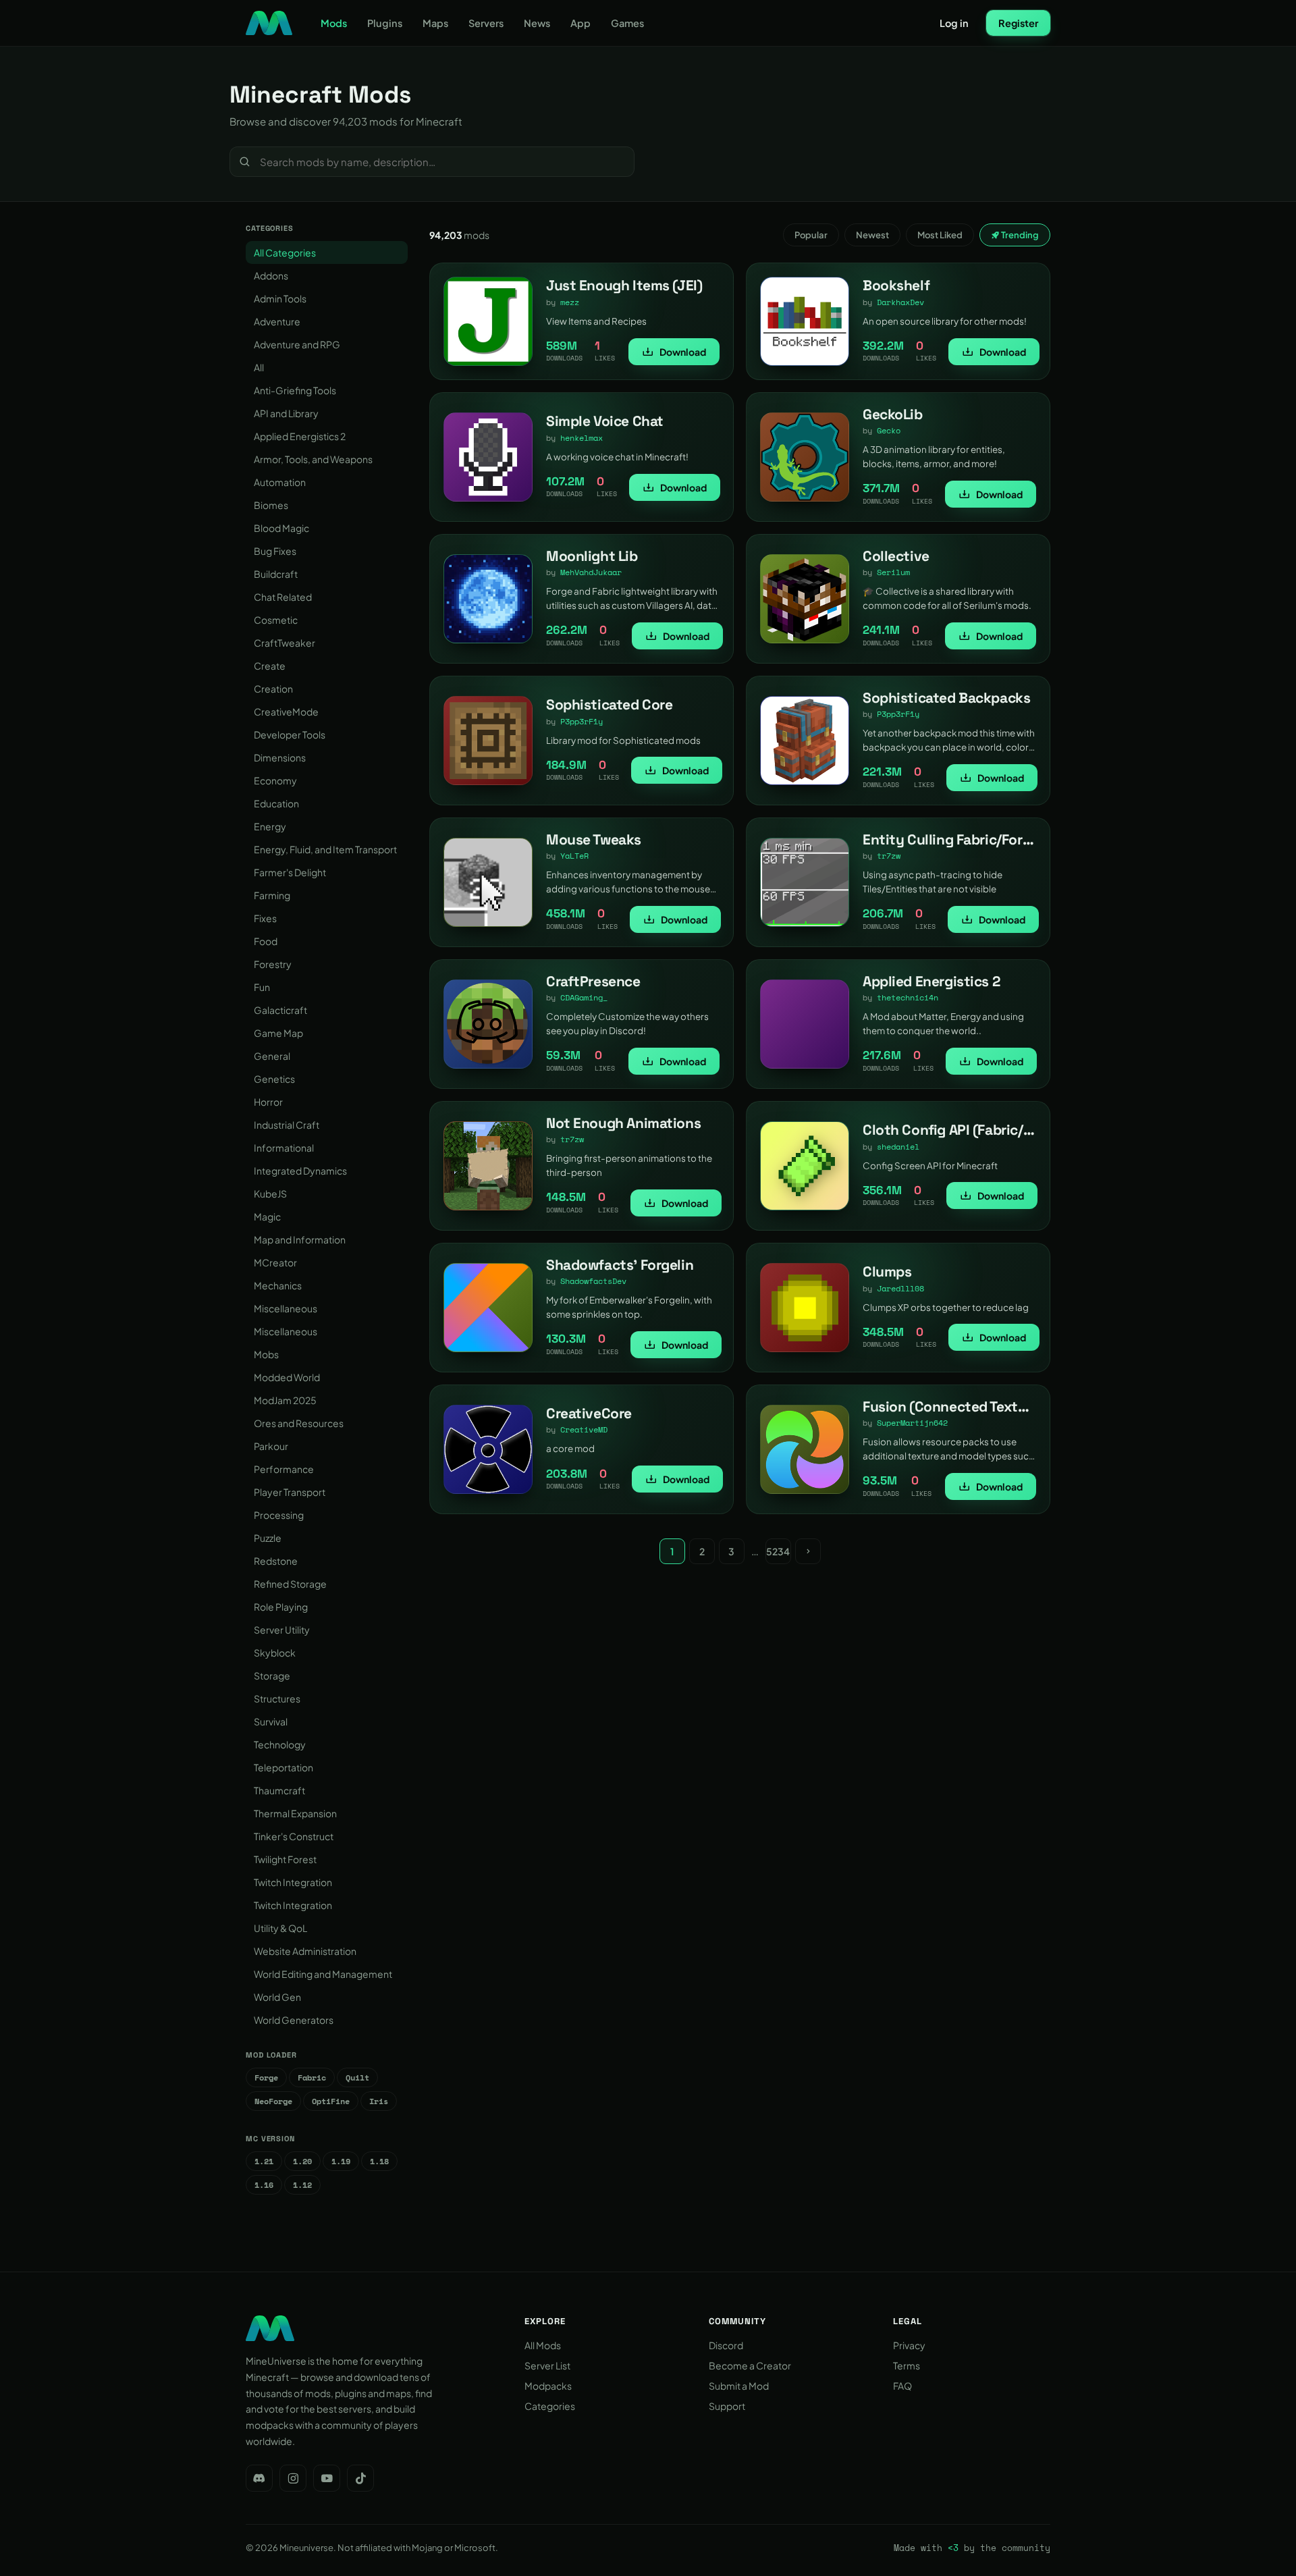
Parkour (271, 1446)
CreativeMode (286, 712)
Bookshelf (896, 285)
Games (627, 23)
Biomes (271, 505)
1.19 (341, 2161)
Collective (896, 556)
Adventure (277, 321)
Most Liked (940, 235)
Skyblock (275, 1653)
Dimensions (280, 757)
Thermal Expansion (295, 1813)
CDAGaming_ (584, 997)
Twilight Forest (285, 1859)
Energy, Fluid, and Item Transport (325, 849)
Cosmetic (276, 620)
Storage (272, 1675)
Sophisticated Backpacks (946, 698)
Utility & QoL (280, 1928)
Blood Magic (281, 528)
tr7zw (889, 856)
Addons (271, 275)
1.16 (264, 2185)
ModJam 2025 (285, 1400)
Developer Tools (290, 734)
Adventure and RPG (297, 344)
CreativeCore (589, 1413)
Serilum (893, 572)
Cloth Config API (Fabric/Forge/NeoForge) (998, 1130)
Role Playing (281, 1607)
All (259, 367)
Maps (435, 23)
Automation (280, 482)
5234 (778, 1551)
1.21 (264, 2161)
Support (727, 2406)
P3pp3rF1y (582, 721)
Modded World (287, 1377)
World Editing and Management (323, 1974)
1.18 (379, 2161)
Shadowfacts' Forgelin (620, 1265)
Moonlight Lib (592, 556)
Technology (280, 1744)
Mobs (266, 1354)
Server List (547, 2365)
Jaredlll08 (900, 1288)
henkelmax (582, 438)
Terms (907, 2365)
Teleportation (283, 1767)
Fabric (312, 2077)
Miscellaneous (286, 1308)
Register (1018, 23)
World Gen (277, 1997)
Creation (273, 689)
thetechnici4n (908, 997)
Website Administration (305, 1951)
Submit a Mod (739, 2386)
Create (270, 666)
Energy (270, 826)
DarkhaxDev (900, 302)
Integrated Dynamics (300, 1171)
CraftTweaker (285, 643)
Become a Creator (750, 2365)
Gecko (889, 430)
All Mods (543, 2345)
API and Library (286, 413)
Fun (262, 987)
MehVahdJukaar (591, 572)
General (272, 1056)
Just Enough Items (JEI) (624, 285)
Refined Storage (290, 1584)
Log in (954, 23)
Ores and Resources (299, 1423)
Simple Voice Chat (605, 421)
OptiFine (331, 2101)
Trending (1019, 235)
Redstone (276, 1561)
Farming (272, 895)
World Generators (294, 2020)
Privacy (909, 2345)
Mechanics (278, 1285)
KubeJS (270, 1193)
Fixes (265, 918)
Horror (268, 1102)
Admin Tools (280, 298)
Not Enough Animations (623, 1123)
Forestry (273, 964)
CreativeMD (584, 1429)
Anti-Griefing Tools (295, 390)
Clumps (887, 1271)
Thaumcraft (279, 1790)
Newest (872, 235)
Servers (486, 23)
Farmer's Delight (290, 872)
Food (266, 941)
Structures (277, 1698)
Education (276, 803)
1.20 (302, 2161)
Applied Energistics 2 (300, 436)
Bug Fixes (275, 551)
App (580, 23)
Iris (379, 2101)
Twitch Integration (293, 1882)
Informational (284, 1148)
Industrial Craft (287, 1125)
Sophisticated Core (609, 704)
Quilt (357, 2077)
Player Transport (290, 1492)
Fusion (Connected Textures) (957, 1406)
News (537, 23)
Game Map (278, 1033)
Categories (550, 2406)
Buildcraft (276, 574)
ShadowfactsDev (593, 1281)
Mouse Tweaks (594, 839)
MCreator (275, 1262)
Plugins (385, 23)
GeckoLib (893, 414)
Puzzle (268, 1538)
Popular (811, 235)
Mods (334, 23)
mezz (570, 302)
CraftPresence (593, 981)
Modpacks (548, 2386)
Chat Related (283, 597)
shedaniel (898, 1147)
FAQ (902, 2386)
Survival (271, 1721)
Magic (267, 1216)
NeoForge (273, 2101)
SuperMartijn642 (912, 1423)
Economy (275, 780)
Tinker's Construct (294, 1836)
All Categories (285, 252)
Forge (266, 2077)
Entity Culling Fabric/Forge (951, 839)
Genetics (274, 1079)
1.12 (302, 2185)
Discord (726, 2345)
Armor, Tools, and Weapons (313, 459)
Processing (279, 1515)
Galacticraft (280, 1010)
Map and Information (300, 1239)
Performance (284, 1469)
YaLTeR (574, 856)
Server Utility (282, 1630)
